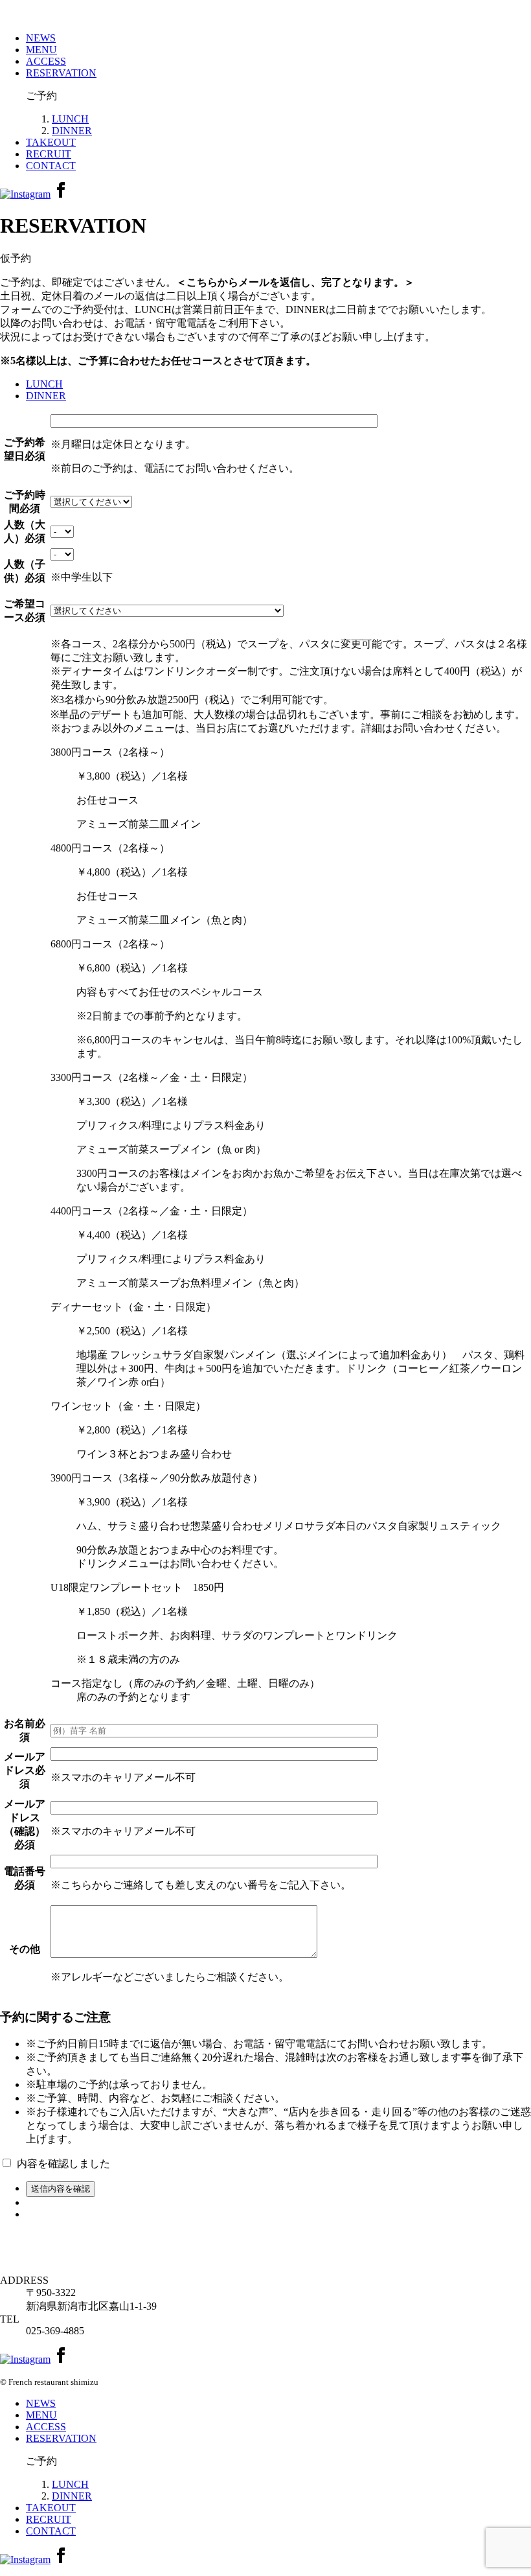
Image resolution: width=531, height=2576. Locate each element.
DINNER (72, 131)
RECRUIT (49, 154)
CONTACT (51, 166)
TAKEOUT (51, 142)
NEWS (41, 38)
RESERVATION (61, 73)
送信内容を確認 (61, 2189)
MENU (41, 50)
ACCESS (46, 61)
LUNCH (70, 119)
